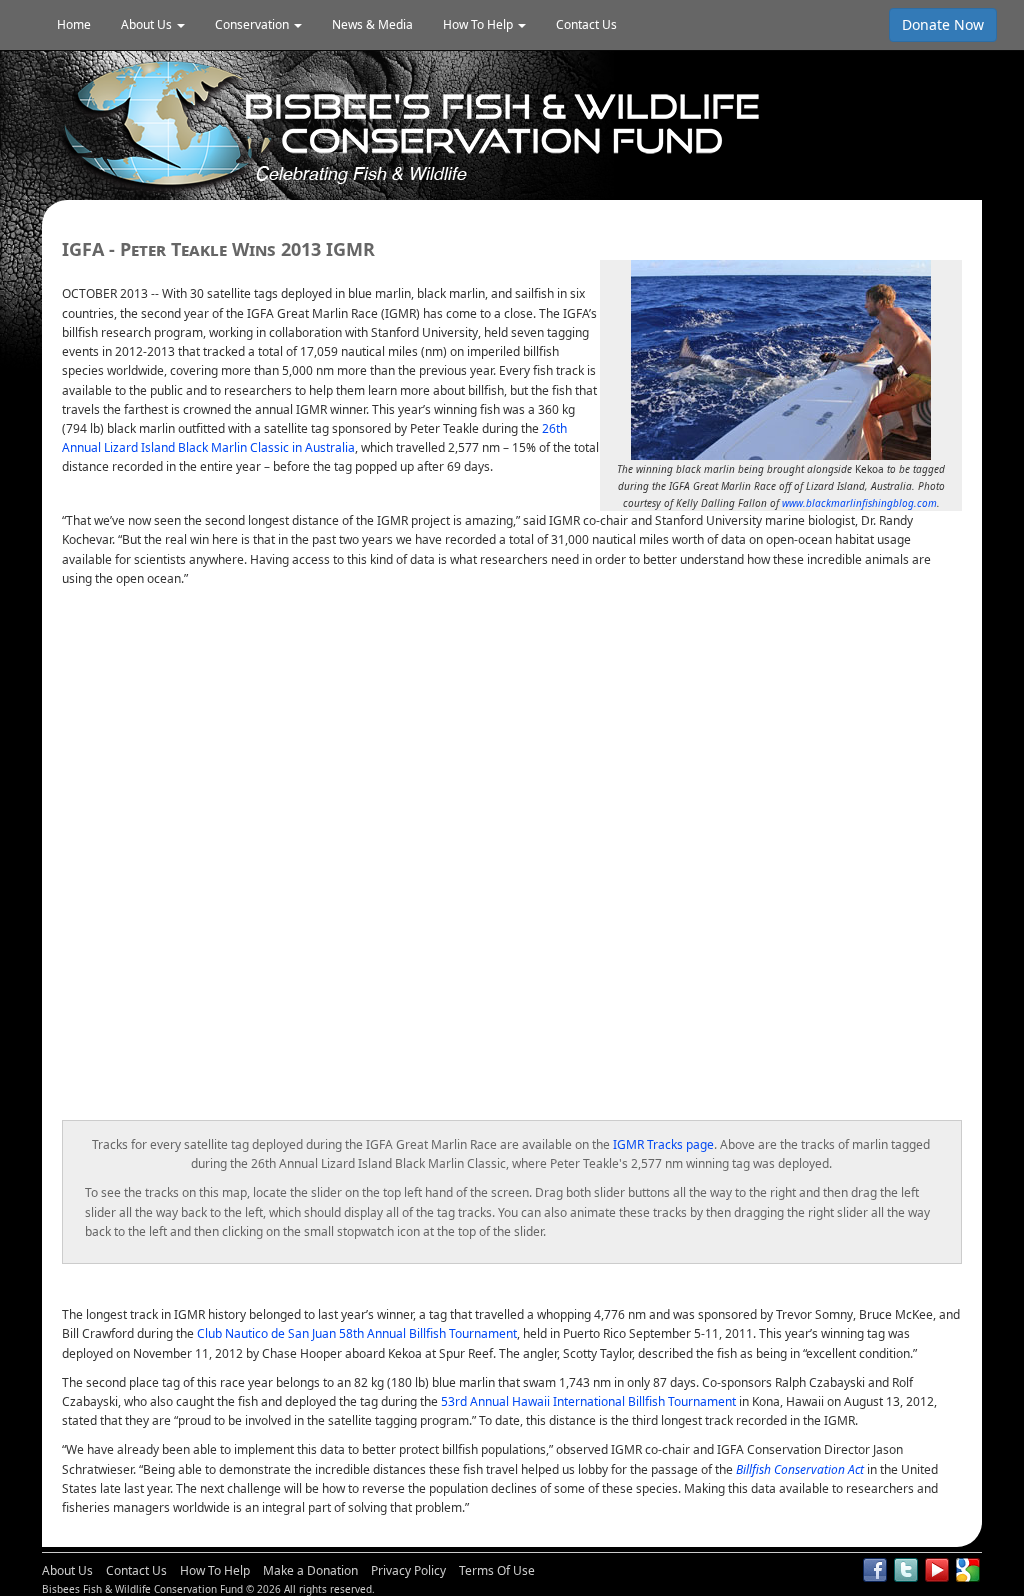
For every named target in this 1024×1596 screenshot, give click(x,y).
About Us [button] (148, 24)
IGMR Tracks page (663, 1144)
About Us (67, 1570)
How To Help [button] (479, 24)
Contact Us (586, 24)
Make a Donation (310, 1570)
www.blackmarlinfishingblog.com (859, 503)
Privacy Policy (408, 1570)
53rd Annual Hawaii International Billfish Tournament (588, 1401)
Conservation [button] (253, 24)
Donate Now (943, 24)
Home (74, 24)
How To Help (215, 1570)
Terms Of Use (497, 1570)
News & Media (372, 24)
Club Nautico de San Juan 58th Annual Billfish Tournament (357, 1333)
